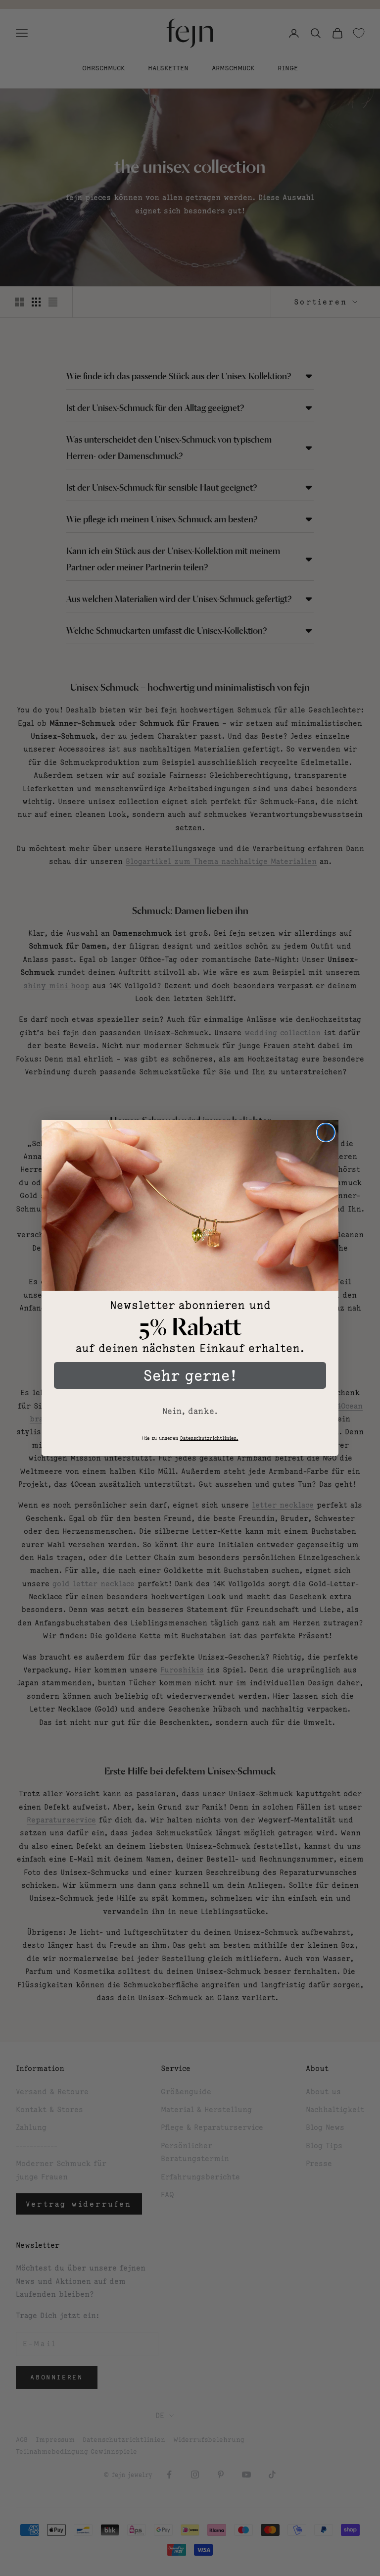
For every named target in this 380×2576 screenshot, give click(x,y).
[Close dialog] (326, 1133)
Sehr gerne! (190, 1375)
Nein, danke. (190, 1411)
